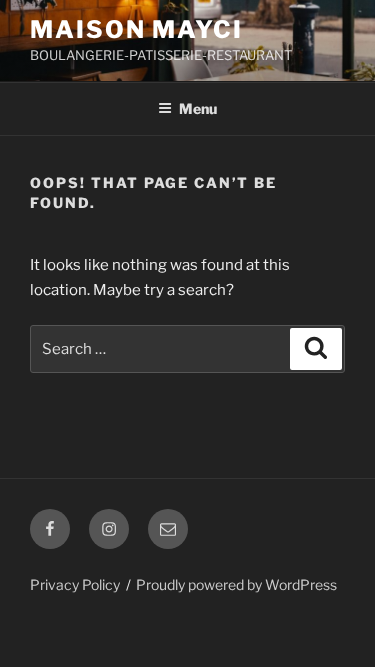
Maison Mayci (136, 29)
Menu (198, 108)
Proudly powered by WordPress (236, 584)
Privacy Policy (75, 584)
